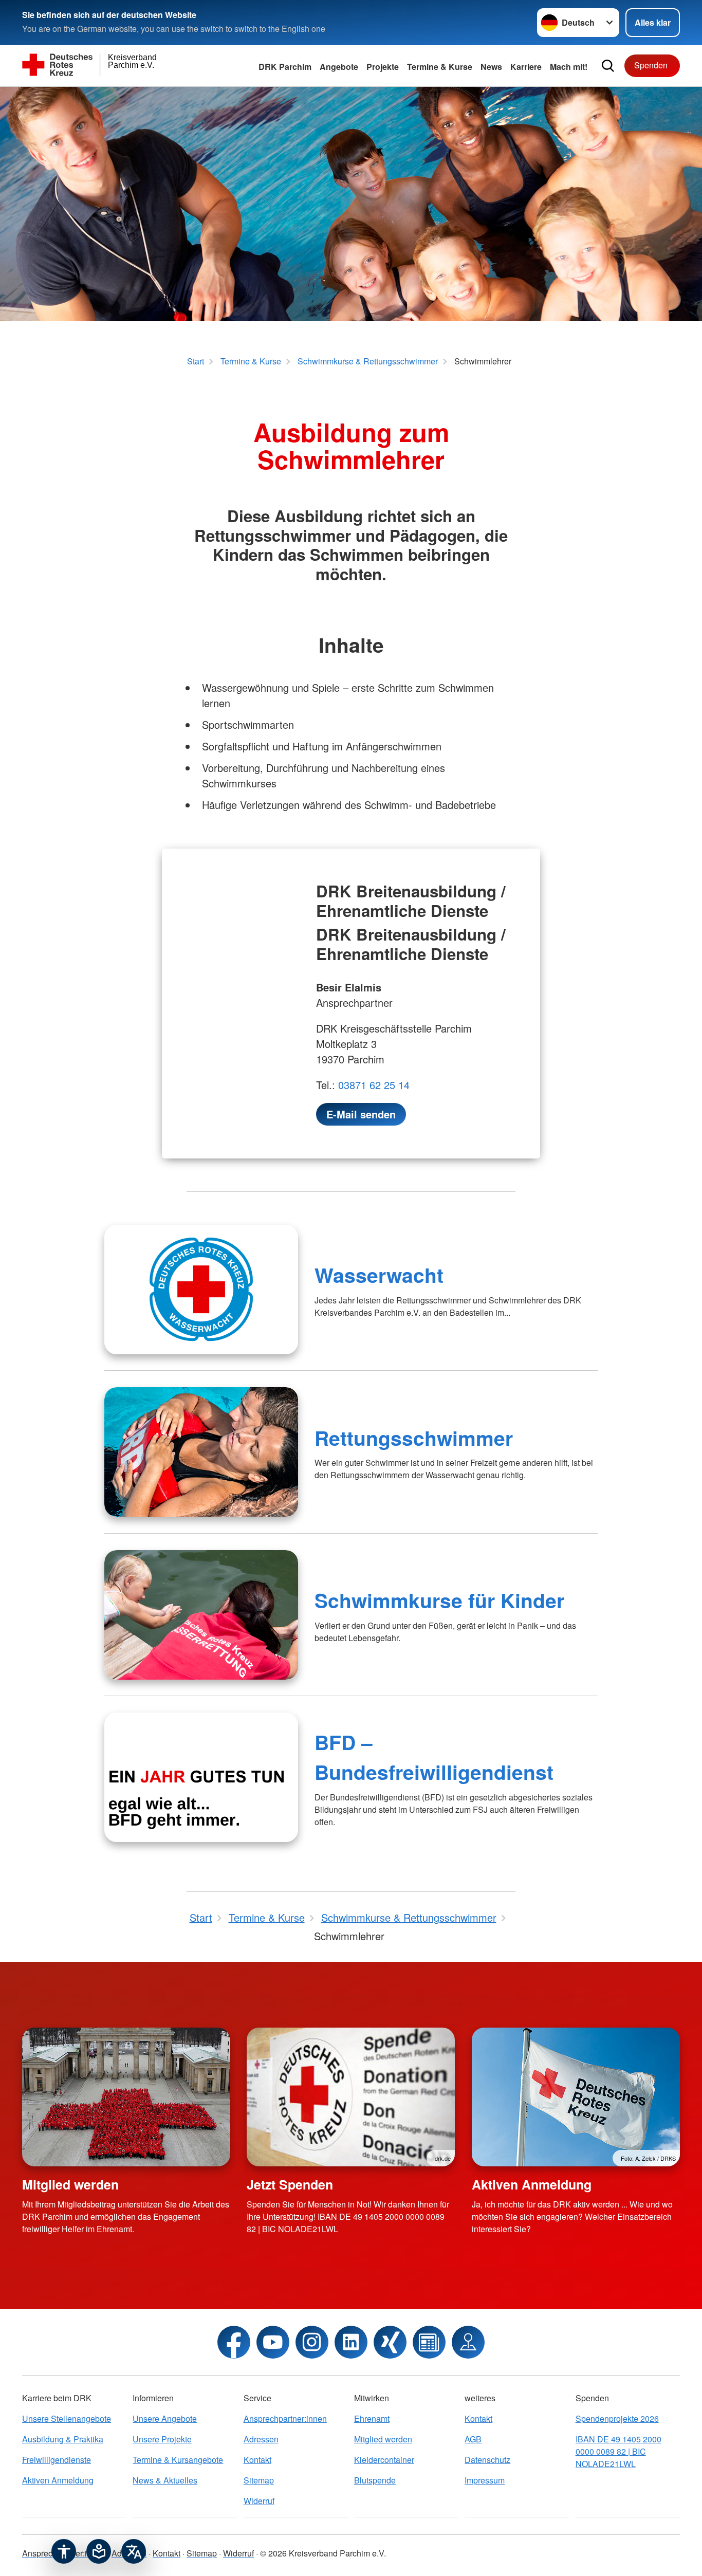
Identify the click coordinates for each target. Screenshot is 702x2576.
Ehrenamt (372, 2418)
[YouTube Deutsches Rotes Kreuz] (273, 2342)
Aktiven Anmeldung (532, 2184)
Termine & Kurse (440, 67)
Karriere (526, 67)
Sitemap (259, 2480)
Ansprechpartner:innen (285, 2418)
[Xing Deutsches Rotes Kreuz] (390, 2342)
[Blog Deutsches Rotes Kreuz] (429, 2342)
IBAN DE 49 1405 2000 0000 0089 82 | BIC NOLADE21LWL (618, 2451)
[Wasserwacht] (201, 1290)
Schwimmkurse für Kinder (439, 1600)
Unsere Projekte (162, 2439)
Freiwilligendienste (57, 2460)
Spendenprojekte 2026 (617, 2418)
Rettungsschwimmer (414, 1438)
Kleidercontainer (384, 2460)
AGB (473, 2439)
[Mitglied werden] (126, 2097)
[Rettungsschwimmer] (201, 1452)
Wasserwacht (379, 1275)
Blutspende (375, 2480)
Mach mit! (569, 67)
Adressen (261, 2439)
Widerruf (259, 2501)
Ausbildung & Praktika (63, 2439)
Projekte (383, 67)
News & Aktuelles (165, 2480)
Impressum (485, 2480)
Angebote (339, 67)
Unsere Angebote (165, 2418)
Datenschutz (487, 2460)
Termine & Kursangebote (178, 2460)
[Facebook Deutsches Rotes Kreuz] (234, 2342)
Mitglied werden (70, 2184)
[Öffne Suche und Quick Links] (608, 66)
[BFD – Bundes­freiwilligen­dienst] (201, 1777)
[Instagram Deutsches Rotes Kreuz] (312, 2342)
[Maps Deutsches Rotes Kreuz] (468, 2342)
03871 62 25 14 (374, 1085)
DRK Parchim (285, 67)
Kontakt (257, 2460)
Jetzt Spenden (290, 2184)
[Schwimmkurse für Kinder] (201, 1615)
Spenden (651, 65)
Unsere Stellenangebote (67, 2418)
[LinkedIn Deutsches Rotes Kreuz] (351, 2342)
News (491, 67)
